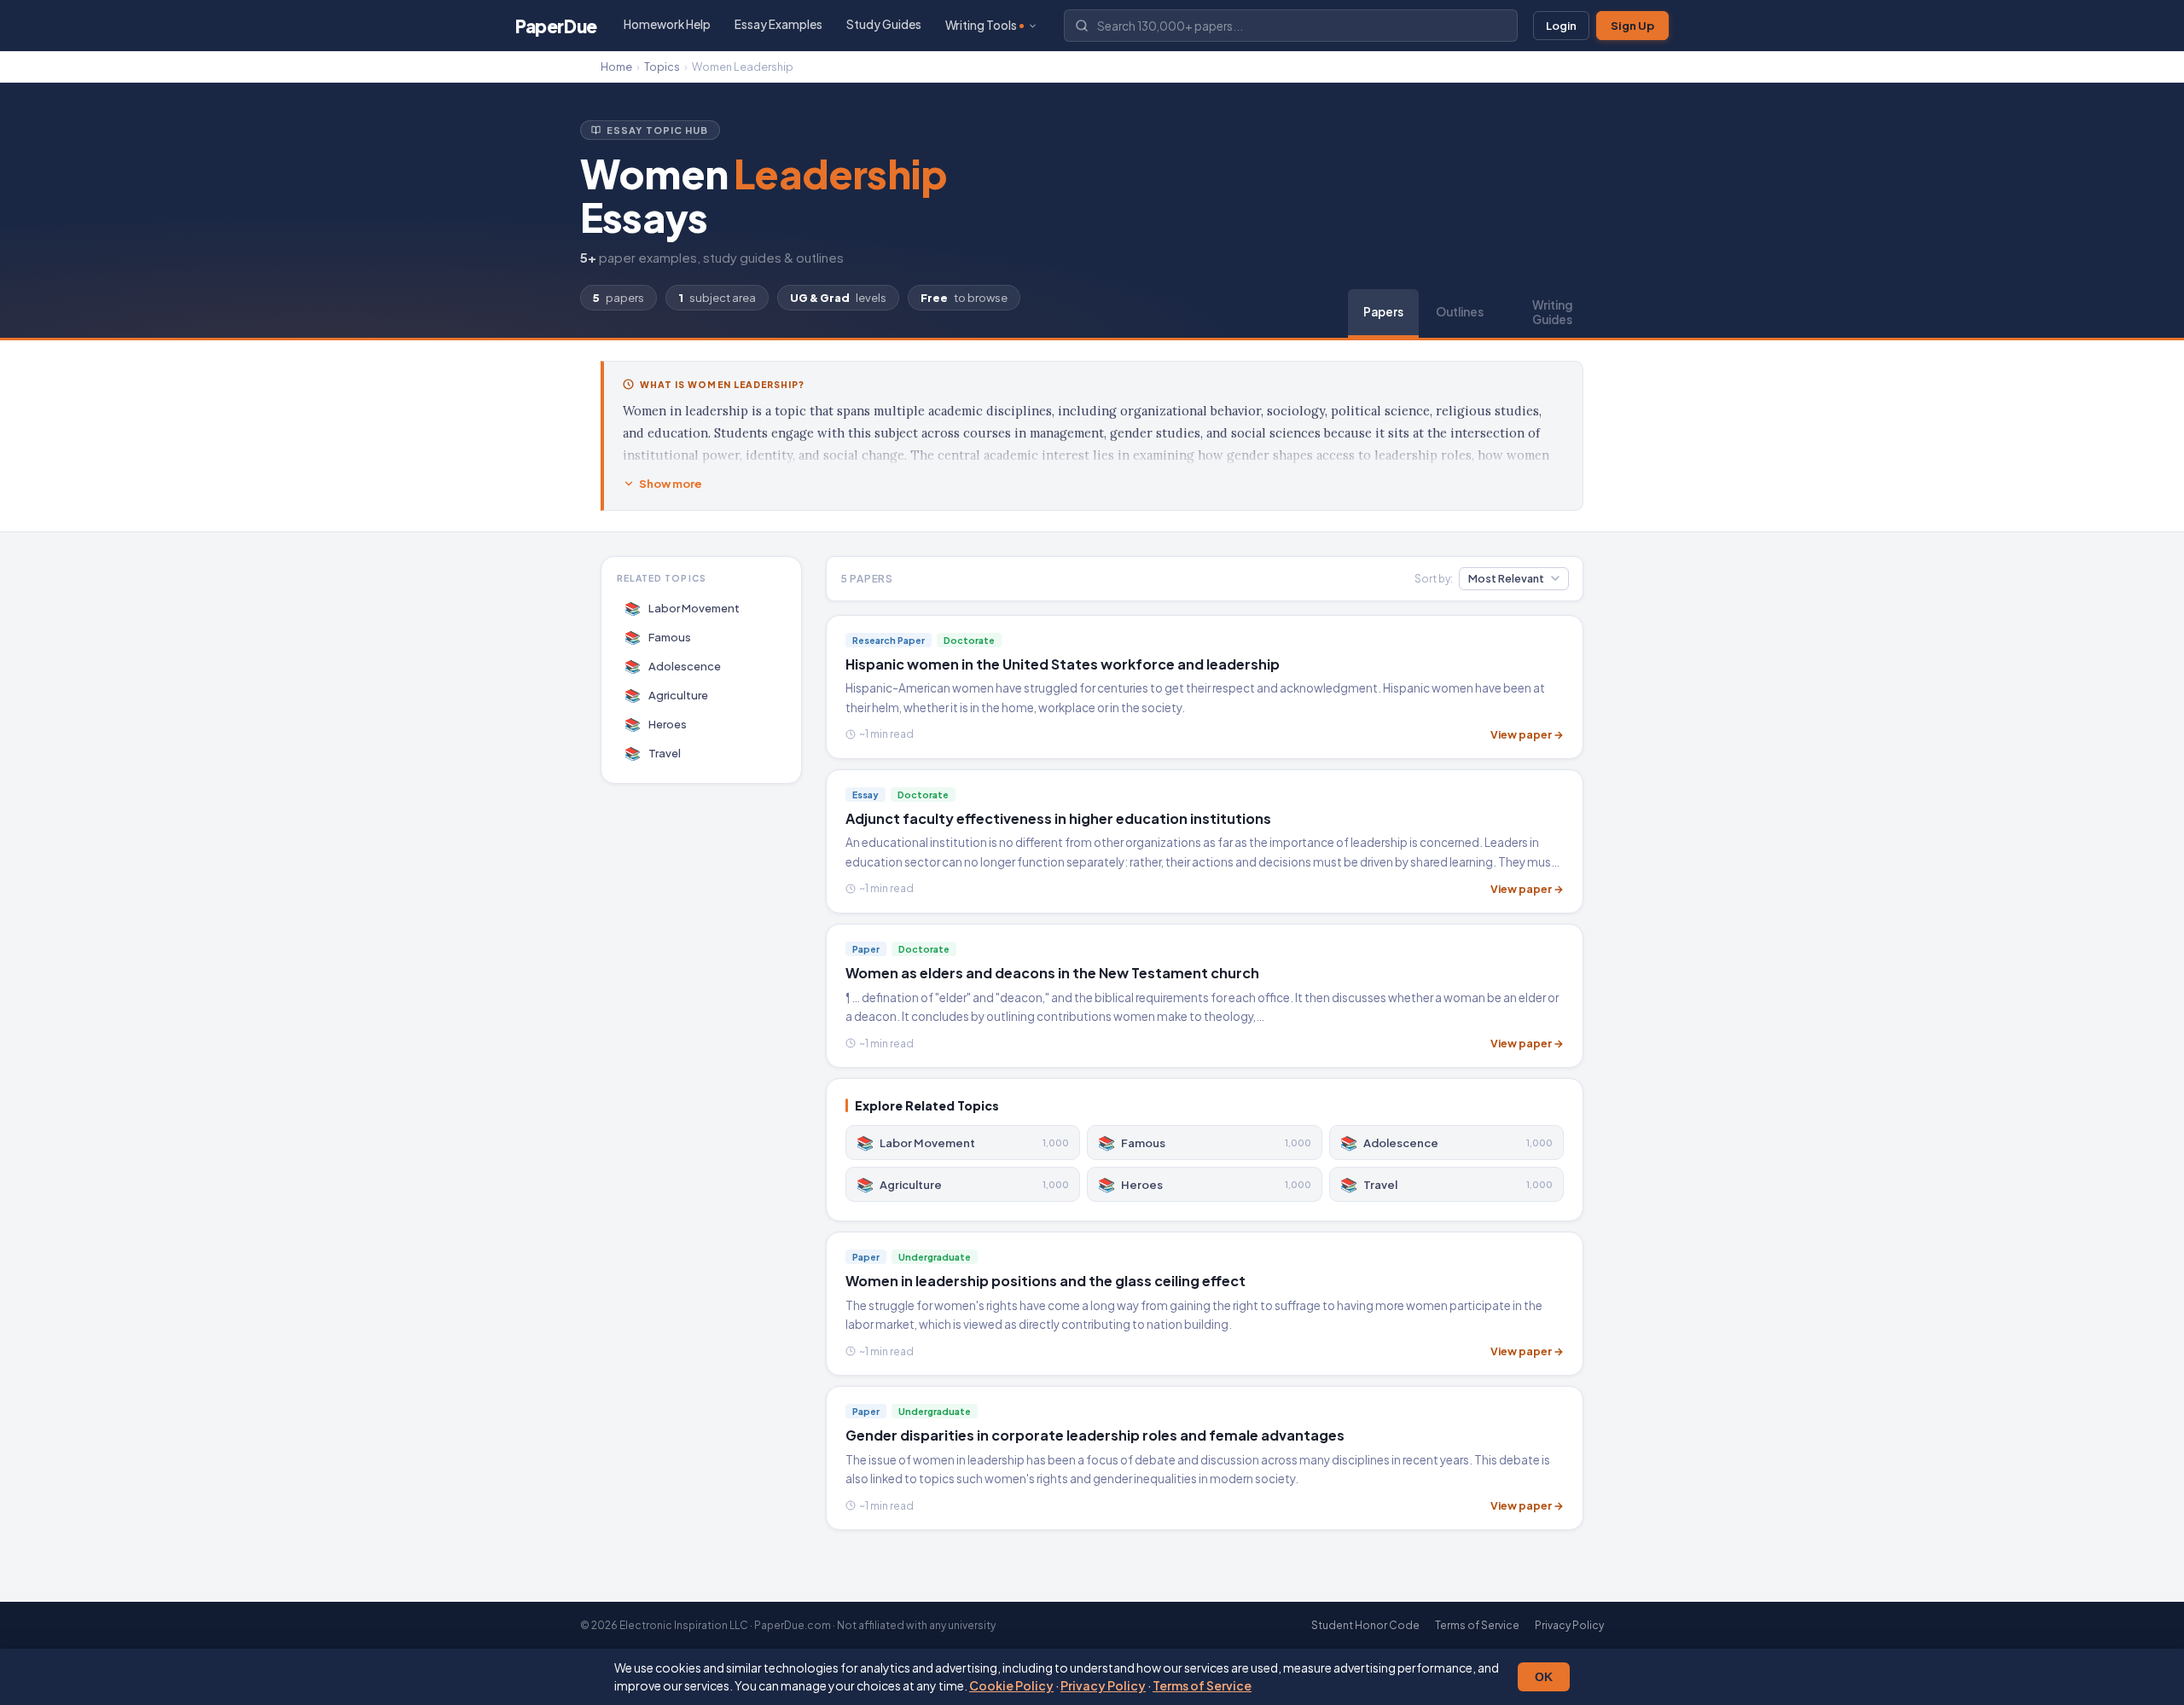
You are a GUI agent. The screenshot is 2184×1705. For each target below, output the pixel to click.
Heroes (656, 724)
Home (616, 67)
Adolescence (673, 666)
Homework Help (667, 24)
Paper (556, 26)
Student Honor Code (1365, 1625)
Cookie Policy (1011, 1685)
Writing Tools (981, 25)
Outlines (1460, 312)
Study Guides (884, 24)
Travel (653, 753)
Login (1561, 26)
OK (1544, 1677)
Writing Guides (1552, 312)
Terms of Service (1202, 1685)
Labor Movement (682, 608)
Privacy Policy (1103, 1685)
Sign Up (1632, 26)
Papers (1383, 312)
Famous (658, 637)
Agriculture (667, 695)
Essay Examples (778, 24)
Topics (662, 67)
